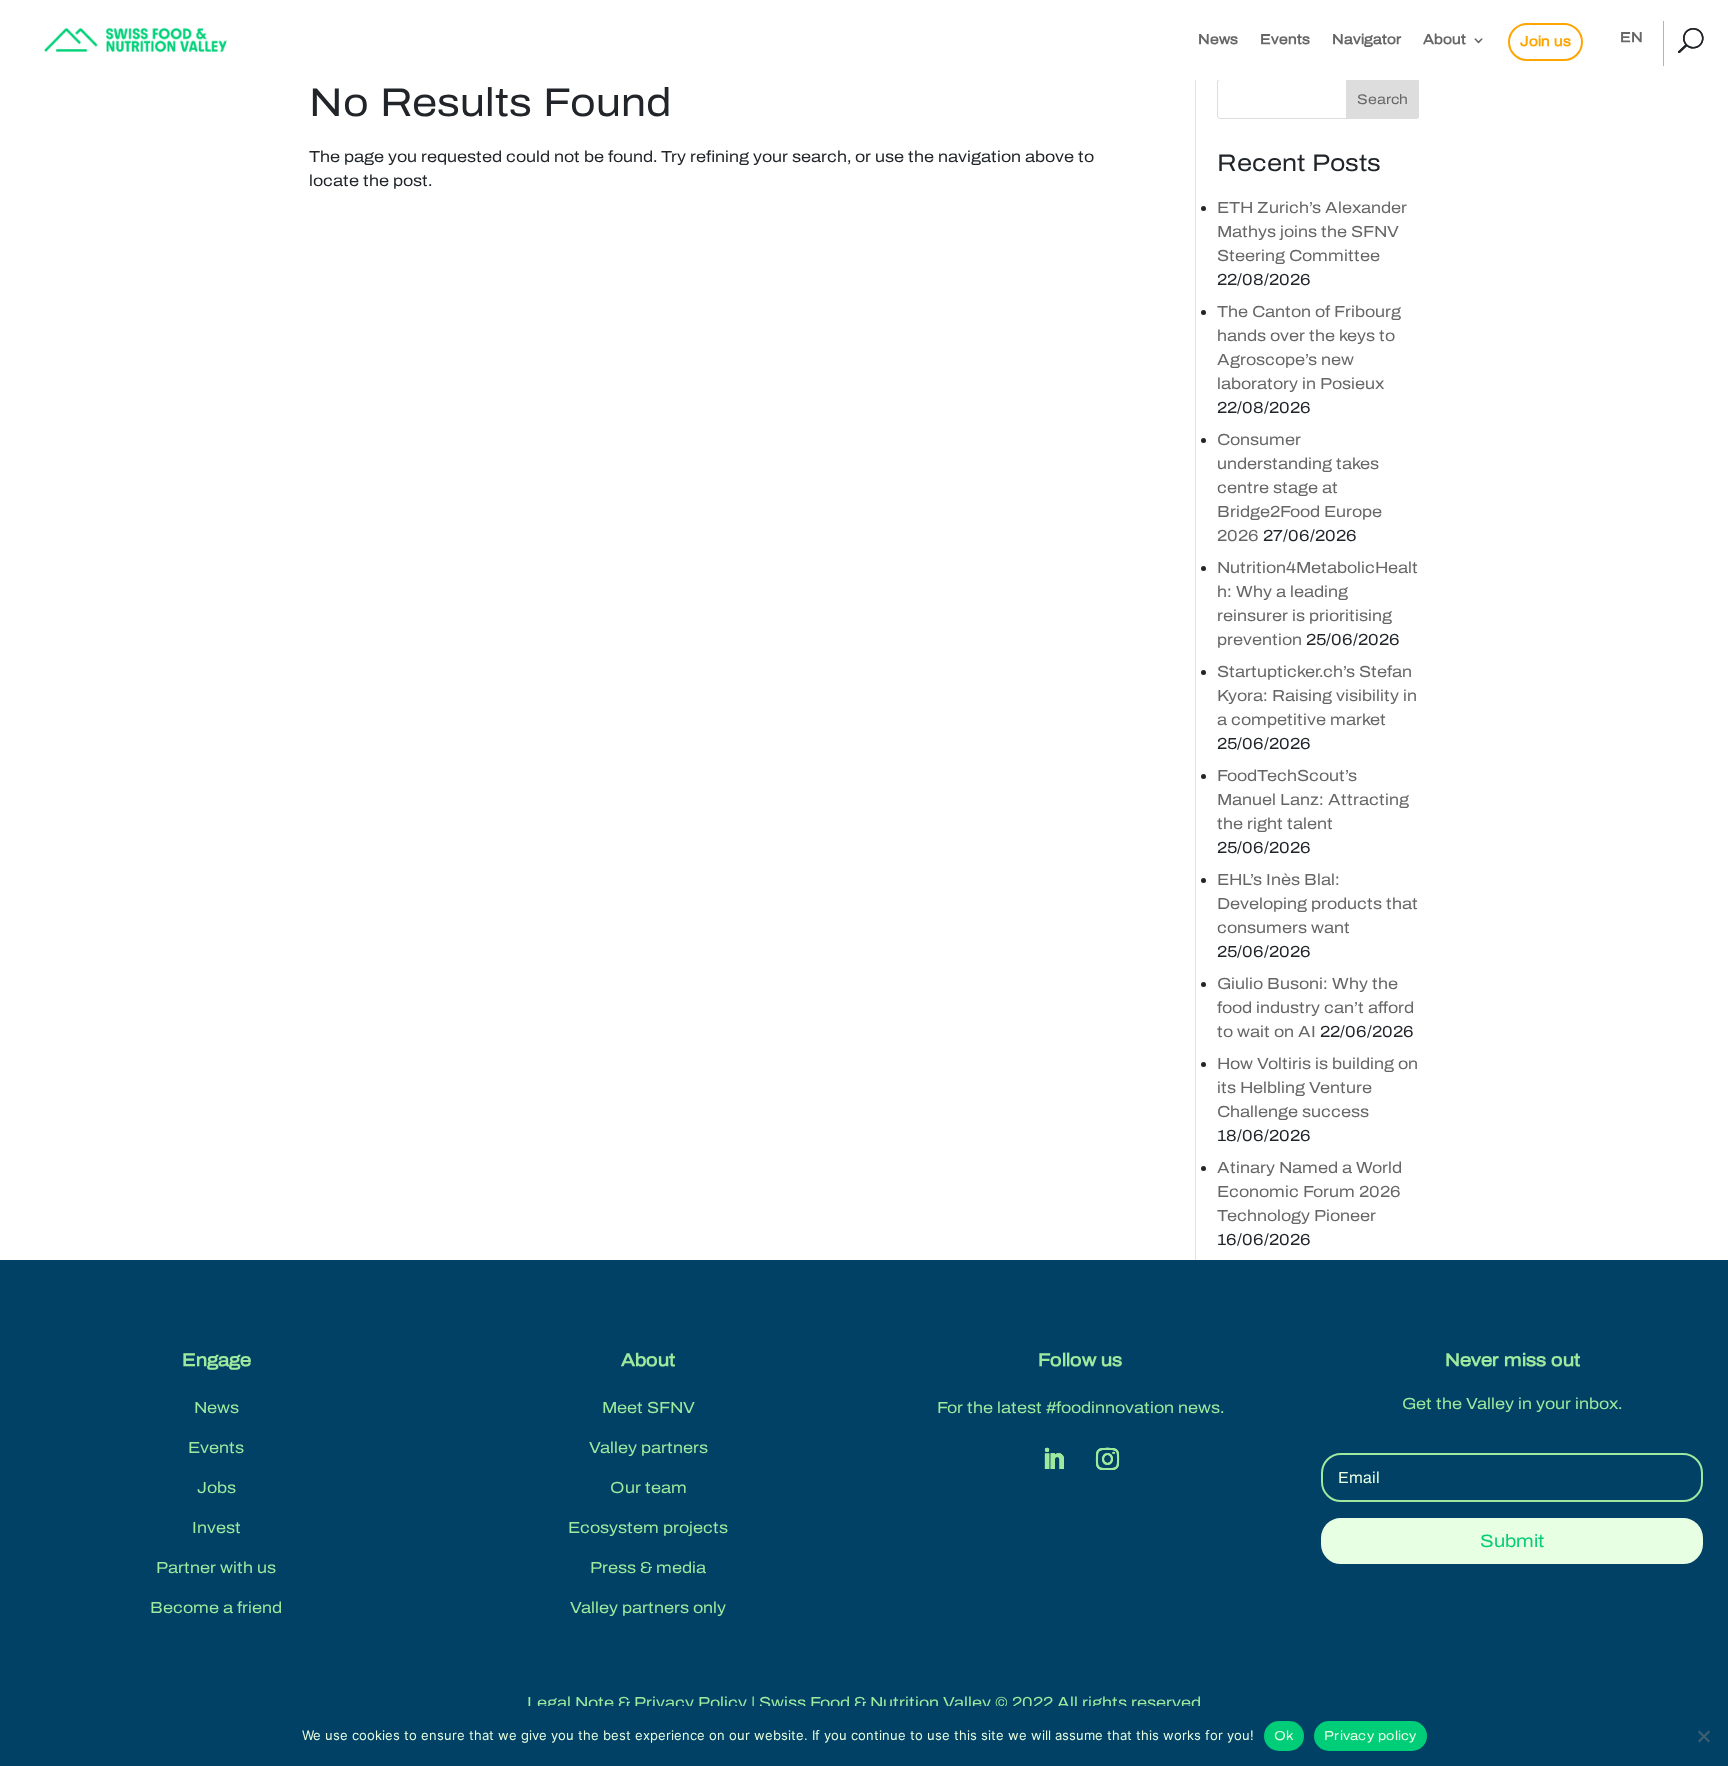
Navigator (1366, 40)
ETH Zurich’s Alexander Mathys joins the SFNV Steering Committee (1312, 231)
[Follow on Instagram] (1107, 1459)
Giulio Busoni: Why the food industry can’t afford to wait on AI (1315, 1007)
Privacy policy (1370, 1736)
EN (1631, 38)
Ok (1284, 1736)
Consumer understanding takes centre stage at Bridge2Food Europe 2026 (1299, 487)
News (1218, 40)
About (1444, 40)
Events (1285, 40)
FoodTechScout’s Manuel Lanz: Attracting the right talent (1313, 799)
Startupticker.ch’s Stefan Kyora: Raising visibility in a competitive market (1317, 695)
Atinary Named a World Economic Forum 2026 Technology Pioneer (1309, 1191)
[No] (1703, 1736)
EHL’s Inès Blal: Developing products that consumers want (1317, 903)
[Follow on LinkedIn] (1053, 1459)
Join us (1545, 41)
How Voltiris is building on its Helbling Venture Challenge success (1317, 1087)
